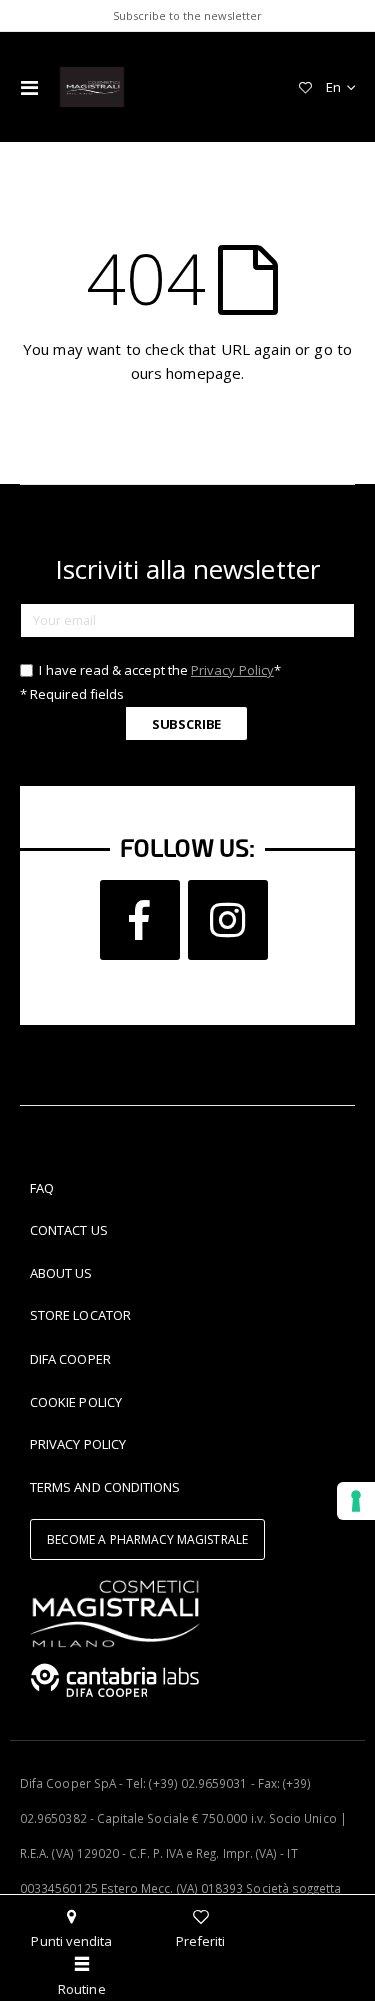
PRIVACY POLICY (78, 1444)
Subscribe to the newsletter (187, 15)
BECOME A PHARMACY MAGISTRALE (147, 1539)
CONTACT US (69, 1230)
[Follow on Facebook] (140, 920)
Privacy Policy (232, 670)
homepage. (205, 373)
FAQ (42, 1188)
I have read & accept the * (158, 670)
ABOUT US (61, 1273)
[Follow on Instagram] (228, 920)
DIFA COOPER (70, 1359)
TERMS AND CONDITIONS (105, 1487)
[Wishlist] (305, 87)
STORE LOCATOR (80, 1315)
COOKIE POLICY (76, 1402)
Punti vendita (71, 1941)
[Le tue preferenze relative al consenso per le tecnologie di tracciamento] (356, 1501)
